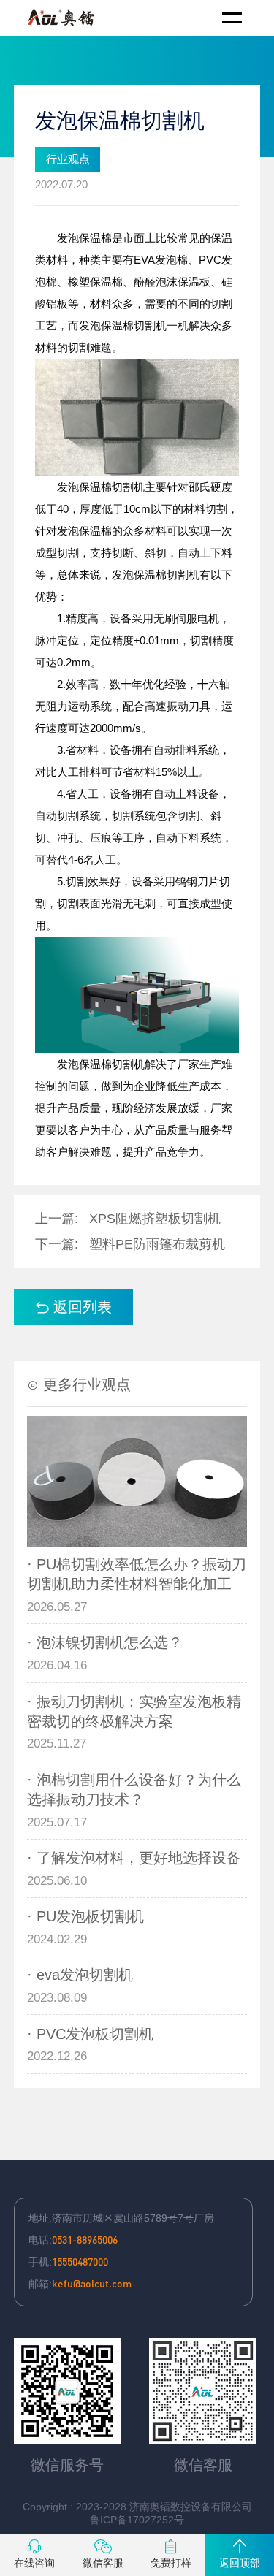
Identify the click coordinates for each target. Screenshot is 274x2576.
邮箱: (80, 2283)
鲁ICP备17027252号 (137, 2520)
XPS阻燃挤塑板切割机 (155, 1219)
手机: (68, 2261)
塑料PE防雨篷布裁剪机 (157, 1244)
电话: (73, 2239)
